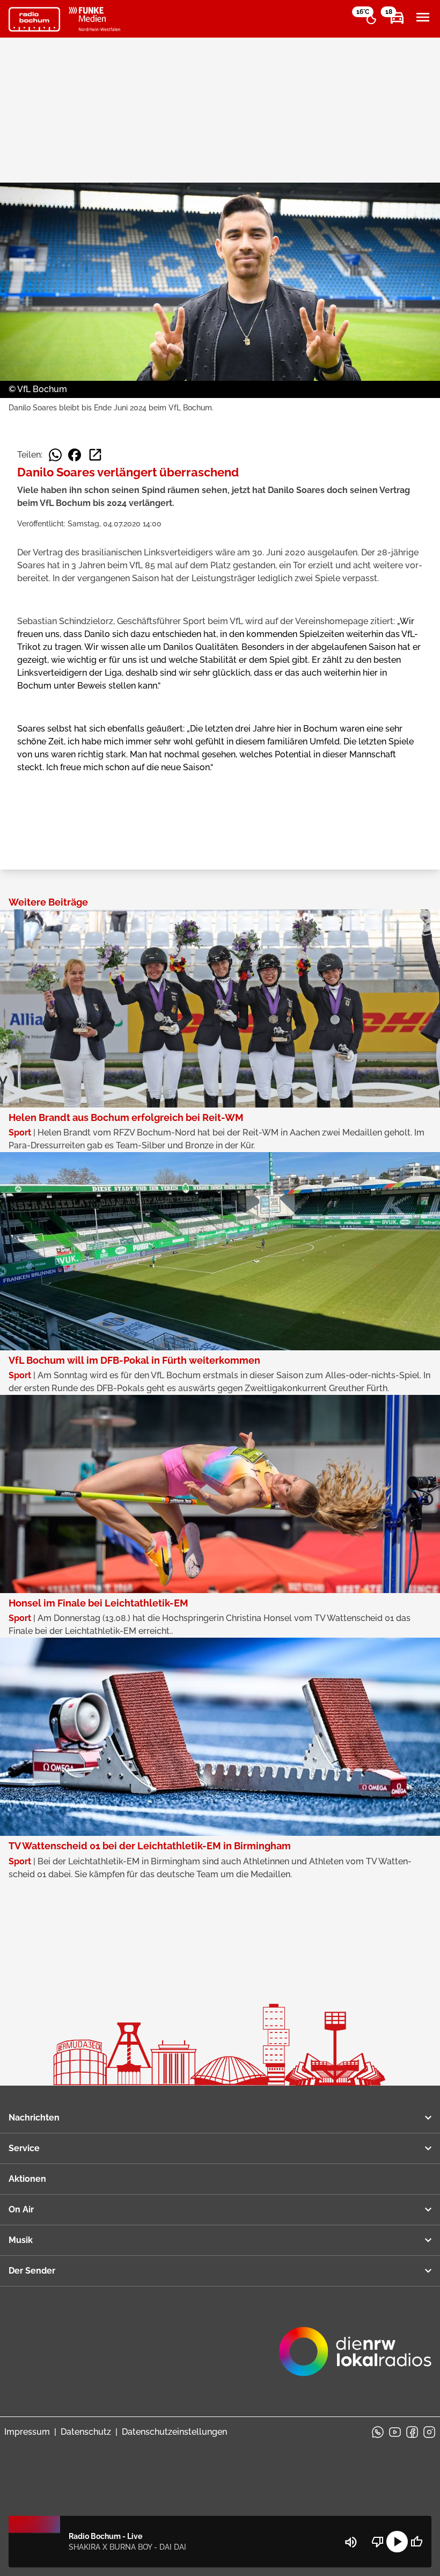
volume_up (351, 2542)
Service (24, 2148)
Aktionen (27, 2179)
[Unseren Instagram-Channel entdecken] (429, 2432)
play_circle (397, 2542)
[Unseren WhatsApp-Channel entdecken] (378, 2432)
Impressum (27, 2432)
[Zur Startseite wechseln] (34, 19)
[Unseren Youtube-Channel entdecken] (395, 2432)
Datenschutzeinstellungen (174, 2432)
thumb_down (378, 2542)
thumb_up (416, 2542)
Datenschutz (86, 2432)
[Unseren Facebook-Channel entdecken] (412, 2432)
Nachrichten (34, 2118)
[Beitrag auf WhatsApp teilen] (55, 455)
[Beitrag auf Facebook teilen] (75, 455)
